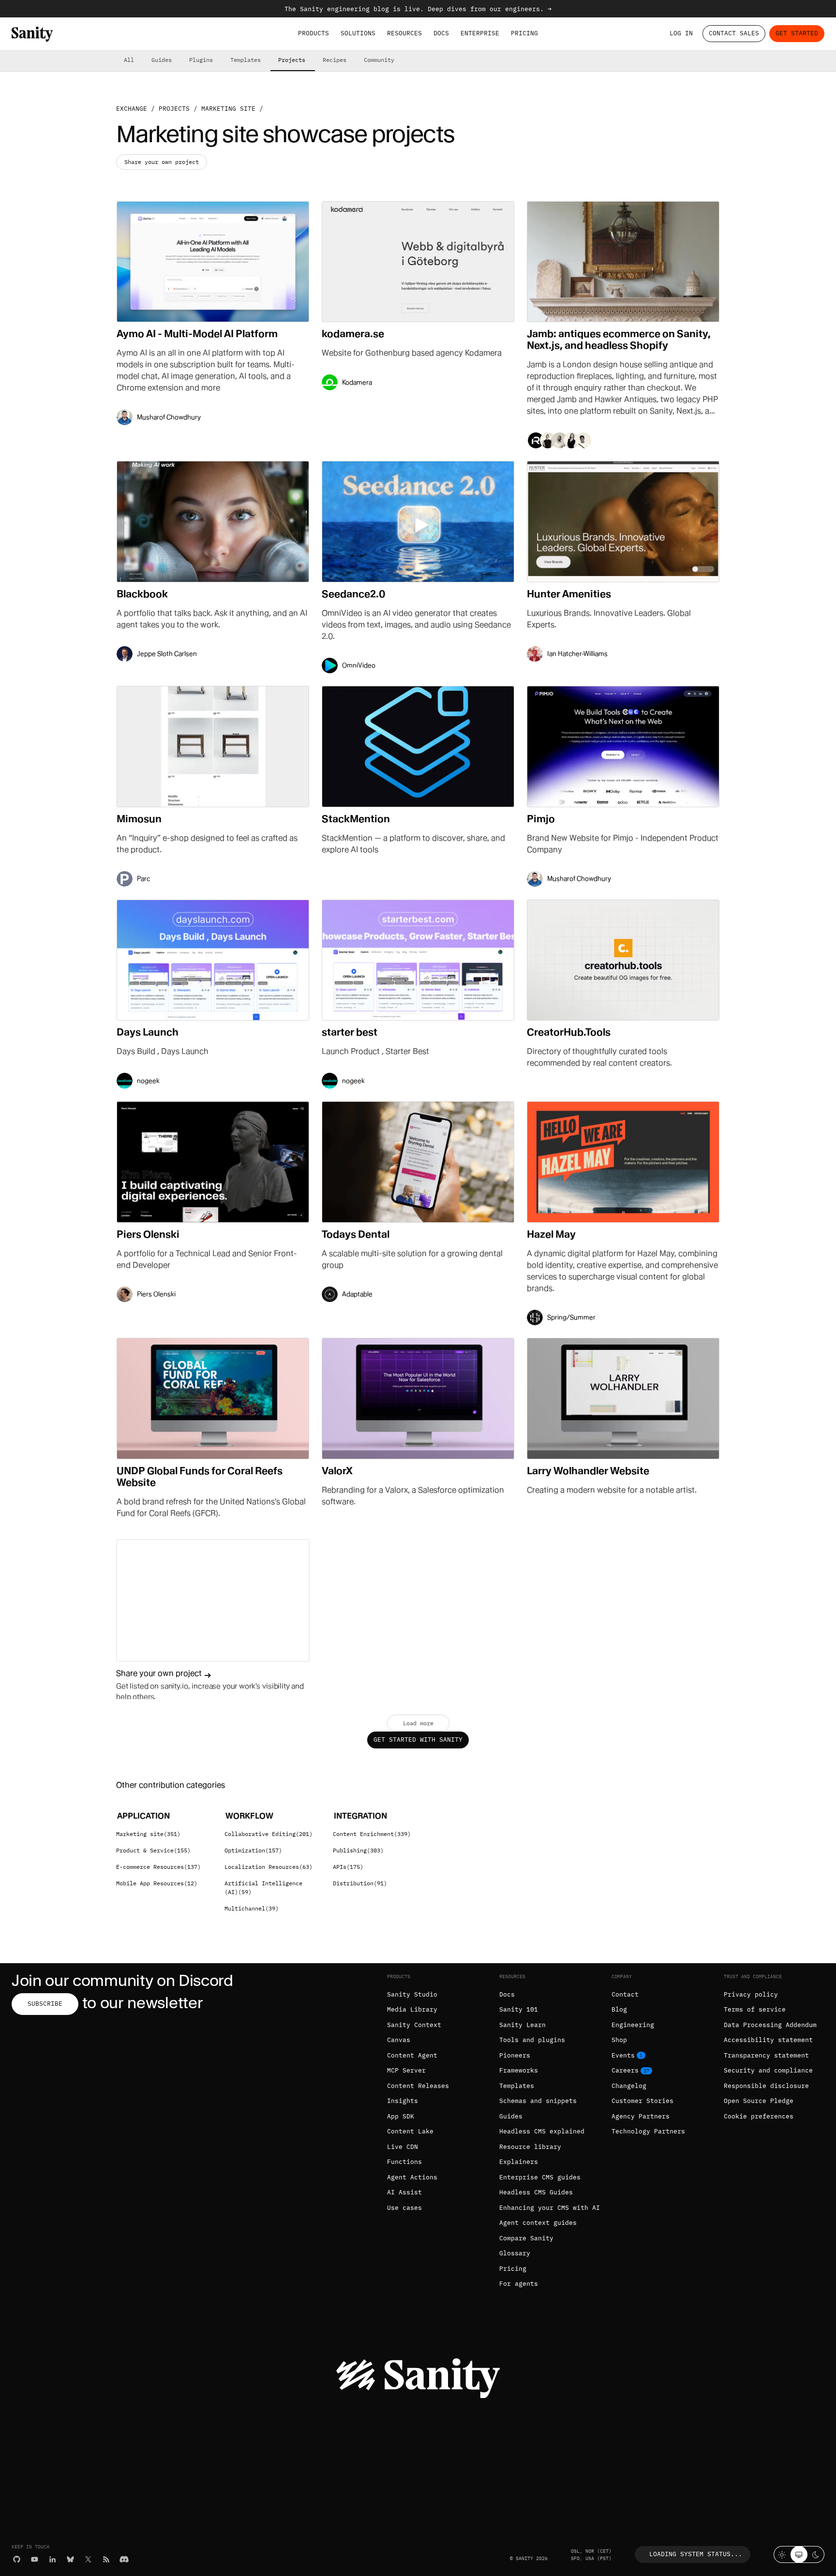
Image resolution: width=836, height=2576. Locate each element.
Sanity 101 (519, 2009)
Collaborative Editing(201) (269, 1834)
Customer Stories (642, 2101)
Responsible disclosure (766, 2086)
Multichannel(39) (252, 1908)
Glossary (515, 2253)
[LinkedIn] (52, 2559)
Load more (418, 1723)
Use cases (404, 2208)
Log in (681, 33)
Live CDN (403, 2147)
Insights (403, 2101)
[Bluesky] (70, 2559)
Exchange (132, 109)
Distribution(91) (360, 1883)
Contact (625, 1994)
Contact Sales (734, 33)
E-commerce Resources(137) (158, 1867)
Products (313, 33)
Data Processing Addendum (770, 2025)
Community (379, 60)
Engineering (633, 2025)
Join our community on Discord (122, 1980)
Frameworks (519, 2070)
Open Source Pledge (759, 2101)
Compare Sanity (526, 2238)
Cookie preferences (759, 2116)
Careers (625, 2070)
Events (623, 2055)
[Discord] (124, 2559)
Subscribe (45, 2004)
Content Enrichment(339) (372, 1834)
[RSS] (106, 2559)
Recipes (335, 60)
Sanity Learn (522, 2025)
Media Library (412, 2009)
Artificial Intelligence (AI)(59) (263, 1888)
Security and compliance (768, 2070)
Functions (404, 2162)
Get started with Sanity (418, 1740)
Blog (619, 2009)
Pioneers (515, 2055)
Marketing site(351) (148, 1834)
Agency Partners (641, 2116)
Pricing (524, 33)
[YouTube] (35, 2559)
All (129, 60)
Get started (797, 33)
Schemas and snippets (538, 2101)
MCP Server (406, 2070)
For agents (519, 2284)
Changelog (629, 2086)
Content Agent (412, 2055)
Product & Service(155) (153, 1850)
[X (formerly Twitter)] (88, 2559)
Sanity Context (414, 2025)
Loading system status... (696, 2554)
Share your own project (162, 162)
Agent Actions (412, 2177)
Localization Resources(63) (269, 1867)
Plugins (201, 60)
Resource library (530, 2147)
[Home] (32, 34)
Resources (404, 33)
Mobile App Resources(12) (157, 1883)
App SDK (401, 2116)
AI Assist (404, 2192)
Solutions (358, 33)
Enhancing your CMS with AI (550, 2208)
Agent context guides (538, 2223)
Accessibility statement (768, 2040)
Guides (162, 60)
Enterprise (480, 33)
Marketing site (228, 109)
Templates (246, 60)
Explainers (519, 2162)
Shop (619, 2040)
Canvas (399, 2040)
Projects (292, 60)
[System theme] (799, 2554)
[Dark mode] (816, 2554)
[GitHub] (17, 2559)
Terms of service (755, 2009)
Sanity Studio (412, 1994)
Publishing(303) (358, 1850)
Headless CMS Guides (536, 2192)
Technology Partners (648, 2131)
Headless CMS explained (542, 2131)
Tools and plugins (532, 2040)
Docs (441, 33)
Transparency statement (766, 2055)
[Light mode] (782, 2554)
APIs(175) (348, 1867)
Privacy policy (751, 1994)
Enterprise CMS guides (540, 2177)
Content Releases (418, 2086)
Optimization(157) (253, 1850)
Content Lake (410, 2131)
